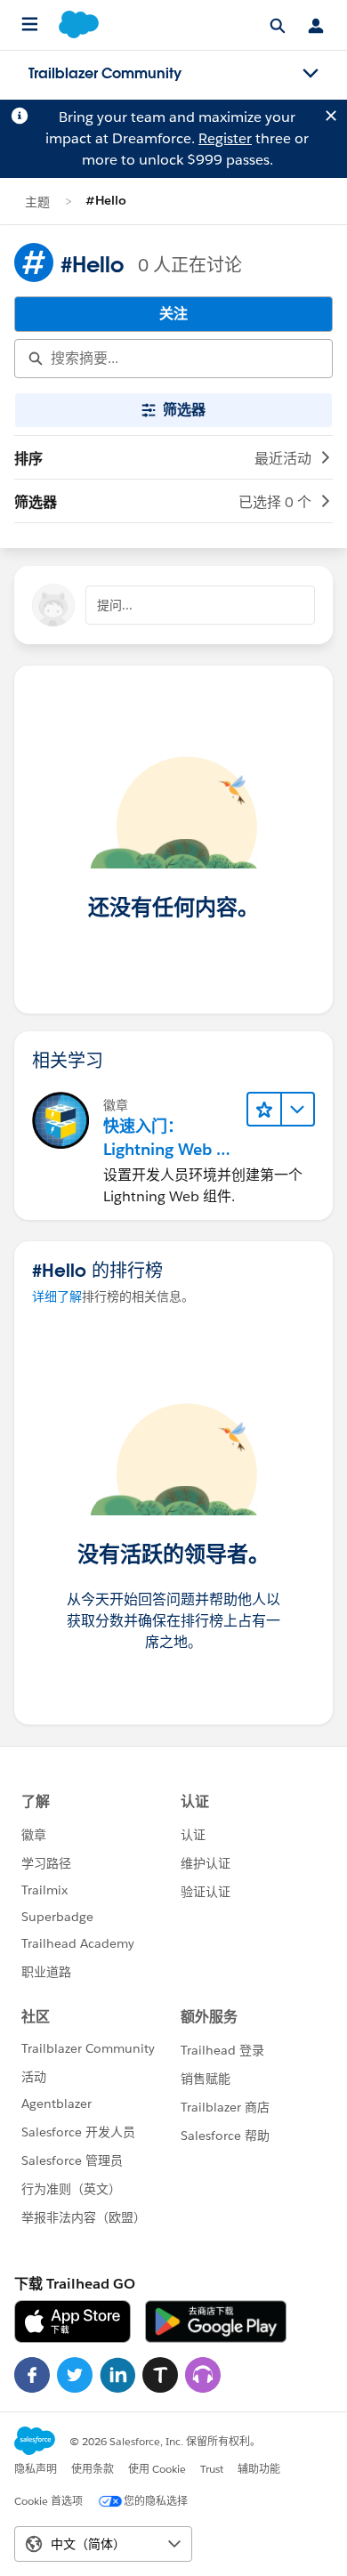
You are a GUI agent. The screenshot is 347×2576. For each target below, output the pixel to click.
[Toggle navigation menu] (311, 74)
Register (225, 138)
